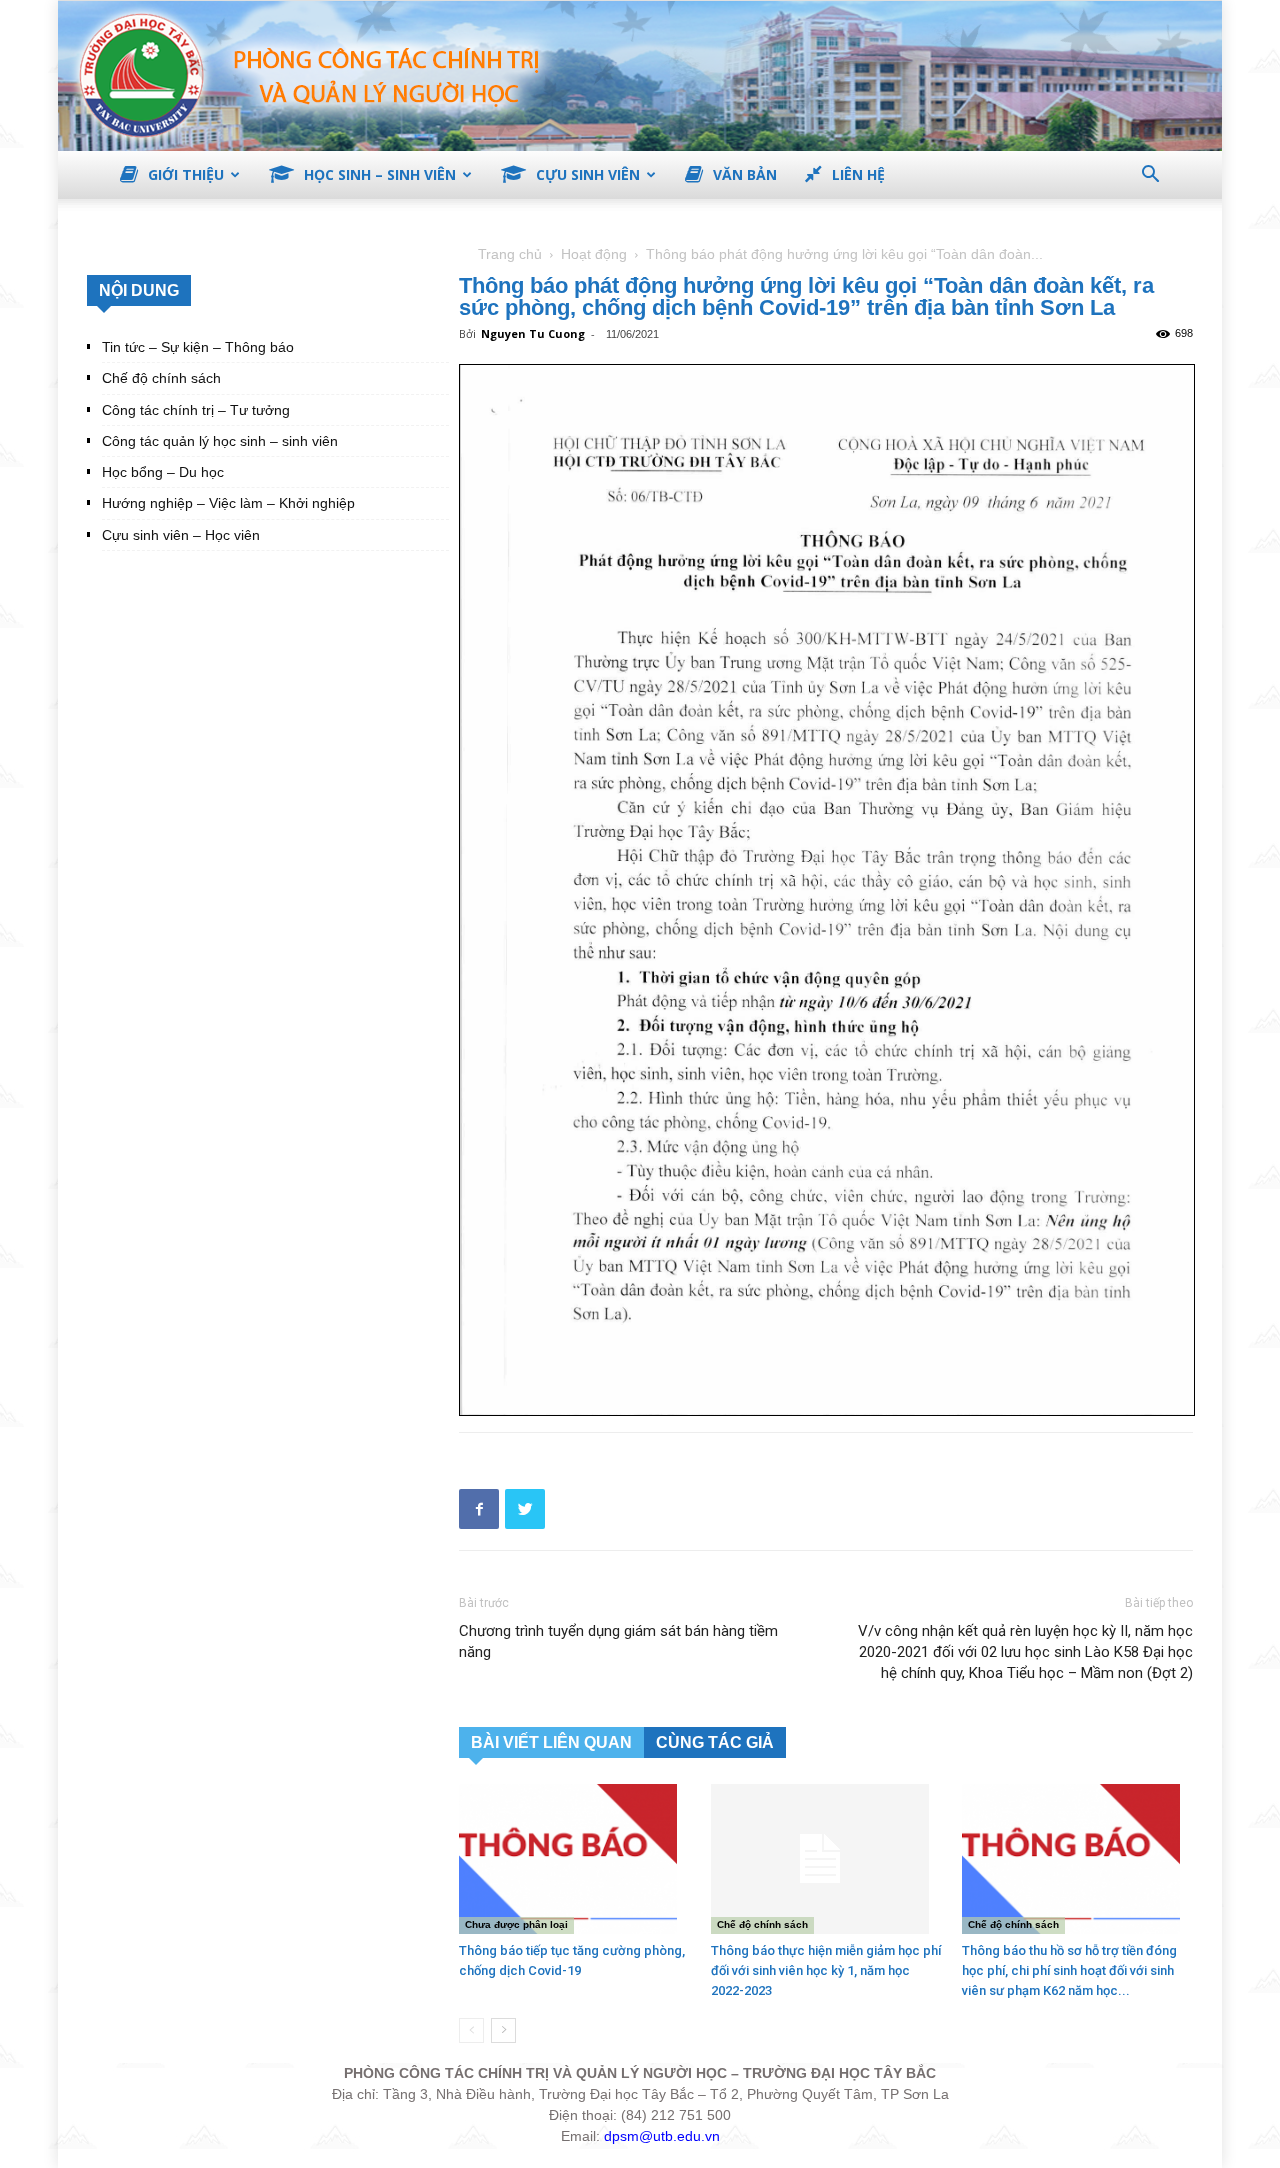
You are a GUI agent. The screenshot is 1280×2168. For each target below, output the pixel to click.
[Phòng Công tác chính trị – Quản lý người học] (640, 76)
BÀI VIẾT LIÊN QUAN (551, 1742)
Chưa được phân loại (516, 1924)
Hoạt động (594, 254)
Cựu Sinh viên (588, 174)
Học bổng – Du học (163, 472)
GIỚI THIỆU (186, 174)
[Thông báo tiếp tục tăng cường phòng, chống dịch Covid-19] (574, 1859)
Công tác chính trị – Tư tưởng (196, 410)
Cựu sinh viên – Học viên (181, 535)
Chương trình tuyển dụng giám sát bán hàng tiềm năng (618, 1641)
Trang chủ (510, 254)
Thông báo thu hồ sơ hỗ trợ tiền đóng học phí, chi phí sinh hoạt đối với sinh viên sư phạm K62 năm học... (1069, 1970)
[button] (1150, 176)
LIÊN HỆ (858, 174)
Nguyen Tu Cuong (533, 333)
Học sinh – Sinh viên (380, 174)
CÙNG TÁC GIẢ (715, 1742)
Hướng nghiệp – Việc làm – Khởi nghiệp (228, 503)
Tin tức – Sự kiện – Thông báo (198, 347)
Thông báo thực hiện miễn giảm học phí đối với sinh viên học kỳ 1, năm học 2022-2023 (826, 1970)
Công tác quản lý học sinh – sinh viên (220, 441)
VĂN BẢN (745, 174)
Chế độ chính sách (762, 1924)
